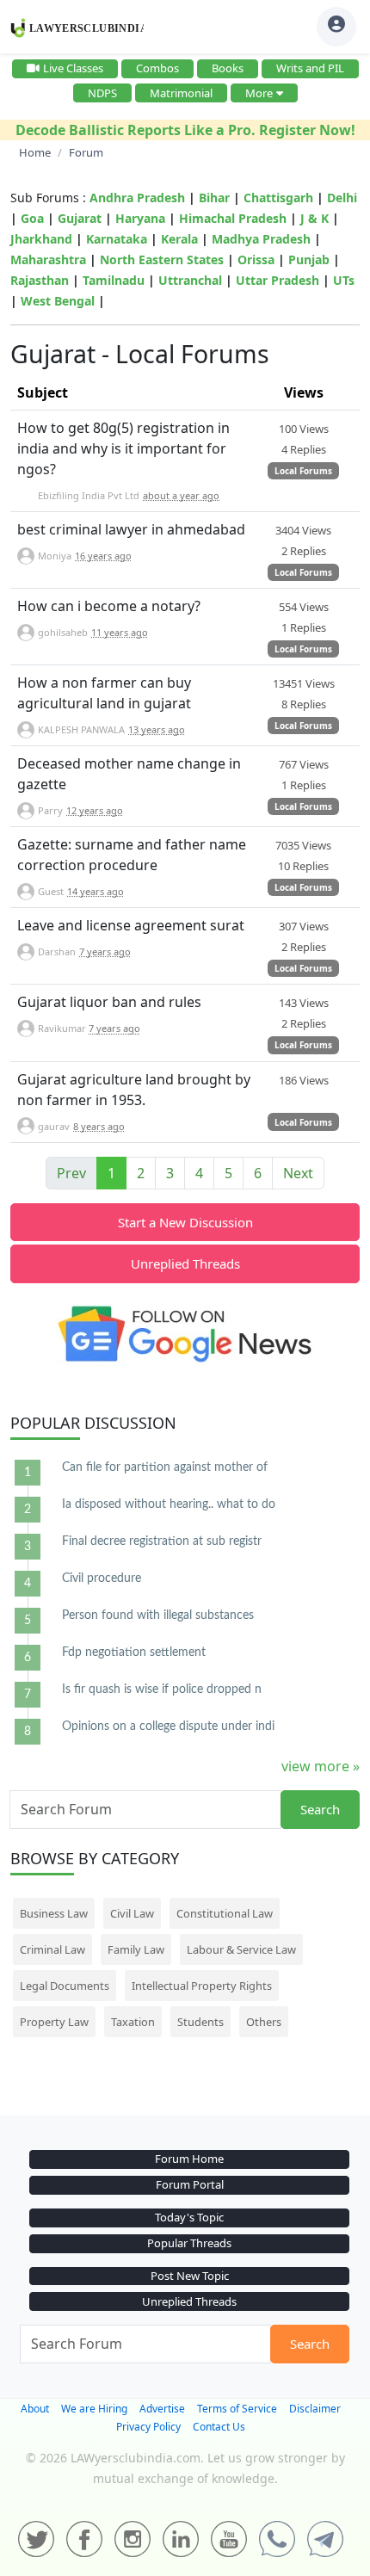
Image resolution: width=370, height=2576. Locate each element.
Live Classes (73, 68)
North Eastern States (162, 259)
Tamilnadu (114, 280)
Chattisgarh (278, 198)
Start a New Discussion (185, 1222)
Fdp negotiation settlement (134, 1652)
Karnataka (117, 239)
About (35, 2409)
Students (200, 2022)
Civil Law (132, 1913)
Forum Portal (190, 2184)
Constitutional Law (225, 1913)
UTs (344, 280)
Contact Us (219, 2427)
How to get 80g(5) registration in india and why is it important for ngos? (123, 448)
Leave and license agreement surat (131, 925)
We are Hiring (94, 2409)
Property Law (54, 2022)
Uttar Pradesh (277, 280)
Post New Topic (190, 2276)
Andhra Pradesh (137, 198)
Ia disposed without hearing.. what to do (169, 1504)
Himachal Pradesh (233, 218)
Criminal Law (52, 1949)
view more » (321, 1766)
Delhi (342, 198)
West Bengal (58, 301)
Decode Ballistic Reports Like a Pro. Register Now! (185, 130)
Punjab (309, 259)
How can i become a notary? (109, 606)
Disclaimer (315, 2409)
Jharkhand (41, 239)
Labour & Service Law (241, 1949)
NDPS (102, 93)
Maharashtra (48, 259)
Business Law (54, 1913)
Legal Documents (65, 1986)
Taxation (133, 2022)
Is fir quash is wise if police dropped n (162, 1690)
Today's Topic (189, 2217)
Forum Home (189, 2159)
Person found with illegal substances (158, 1615)
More (259, 93)
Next (298, 1173)
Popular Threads (189, 2243)
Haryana (140, 218)
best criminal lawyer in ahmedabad (131, 529)
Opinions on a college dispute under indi (168, 1727)
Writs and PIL (310, 68)
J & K (314, 218)
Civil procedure (102, 1578)
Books (228, 68)
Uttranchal (190, 280)
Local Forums (303, 471)
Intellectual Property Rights (202, 1986)
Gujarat (80, 218)
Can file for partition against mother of (165, 1467)
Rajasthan (40, 280)
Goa (32, 218)
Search (320, 1809)
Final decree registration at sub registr (162, 1541)
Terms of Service (237, 2409)
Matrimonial (181, 93)
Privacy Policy (148, 2427)
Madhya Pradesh (261, 239)
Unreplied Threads (185, 1263)
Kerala (179, 239)
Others (264, 2022)
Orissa (256, 259)
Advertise (162, 2409)
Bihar (214, 198)
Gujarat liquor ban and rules (109, 1002)
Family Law (136, 1949)
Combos (157, 68)
